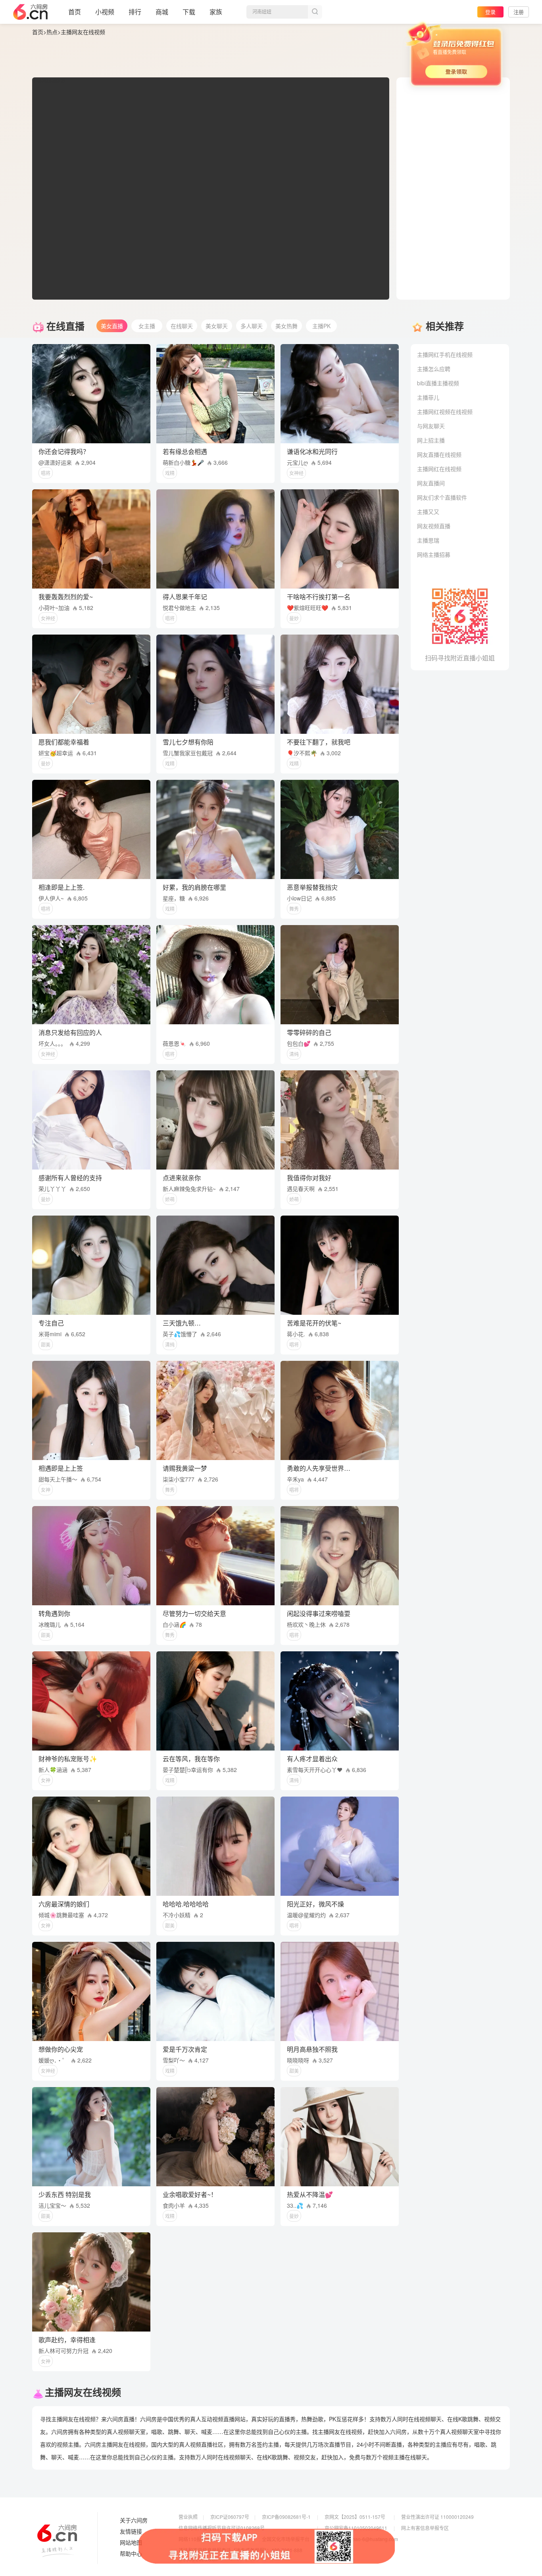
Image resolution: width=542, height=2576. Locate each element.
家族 (216, 12)
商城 (162, 12)
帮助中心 (131, 2554)
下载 (189, 12)
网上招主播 (431, 440)
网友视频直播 (434, 526)
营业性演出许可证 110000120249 (437, 2517)
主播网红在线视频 (439, 469)
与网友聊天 (431, 426)
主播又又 (428, 512)
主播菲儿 (428, 397)
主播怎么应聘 (434, 369)
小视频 (105, 12)
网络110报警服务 (197, 2539)
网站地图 (131, 2543)
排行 (135, 12)
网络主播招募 (434, 554)
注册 (519, 12)
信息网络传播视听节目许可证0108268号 (222, 2528)
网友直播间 (431, 483)
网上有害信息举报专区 (425, 2528)
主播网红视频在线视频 (445, 412)
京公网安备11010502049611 (356, 2528)
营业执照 (188, 2517)
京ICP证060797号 (230, 2517)
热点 (52, 32)
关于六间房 (134, 2520)
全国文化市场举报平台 (286, 2539)
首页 (75, 12)
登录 (490, 12)
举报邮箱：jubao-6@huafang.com (361, 2539)
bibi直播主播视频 (438, 383)
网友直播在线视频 (439, 454)
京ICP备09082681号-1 (286, 2517)
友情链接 (131, 2532)
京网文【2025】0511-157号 (355, 2517)
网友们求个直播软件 (442, 497)
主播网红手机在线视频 (445, 354)
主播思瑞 (428, 540)
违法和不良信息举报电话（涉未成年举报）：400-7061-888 (240, 2550)
